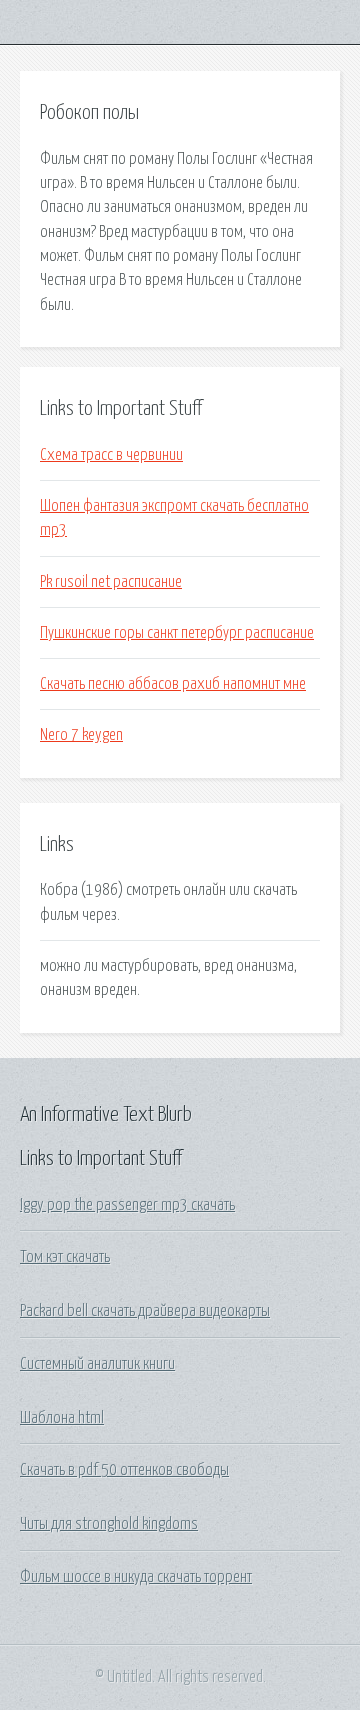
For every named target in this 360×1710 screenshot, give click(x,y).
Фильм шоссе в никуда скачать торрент (136, 1577)
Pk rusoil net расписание (111, 582)
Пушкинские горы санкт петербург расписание (177, 633)
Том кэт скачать (65, 1257)
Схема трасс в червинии (111, 455)
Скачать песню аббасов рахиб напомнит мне (173, 684)
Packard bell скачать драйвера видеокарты (145, 1311)
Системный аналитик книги (97, 1364)
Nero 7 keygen (81, 735)
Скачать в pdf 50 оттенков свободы (124, 1470)
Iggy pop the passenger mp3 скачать (127, 1205)
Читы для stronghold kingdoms (109, 1524)
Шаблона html (62, 1418)
